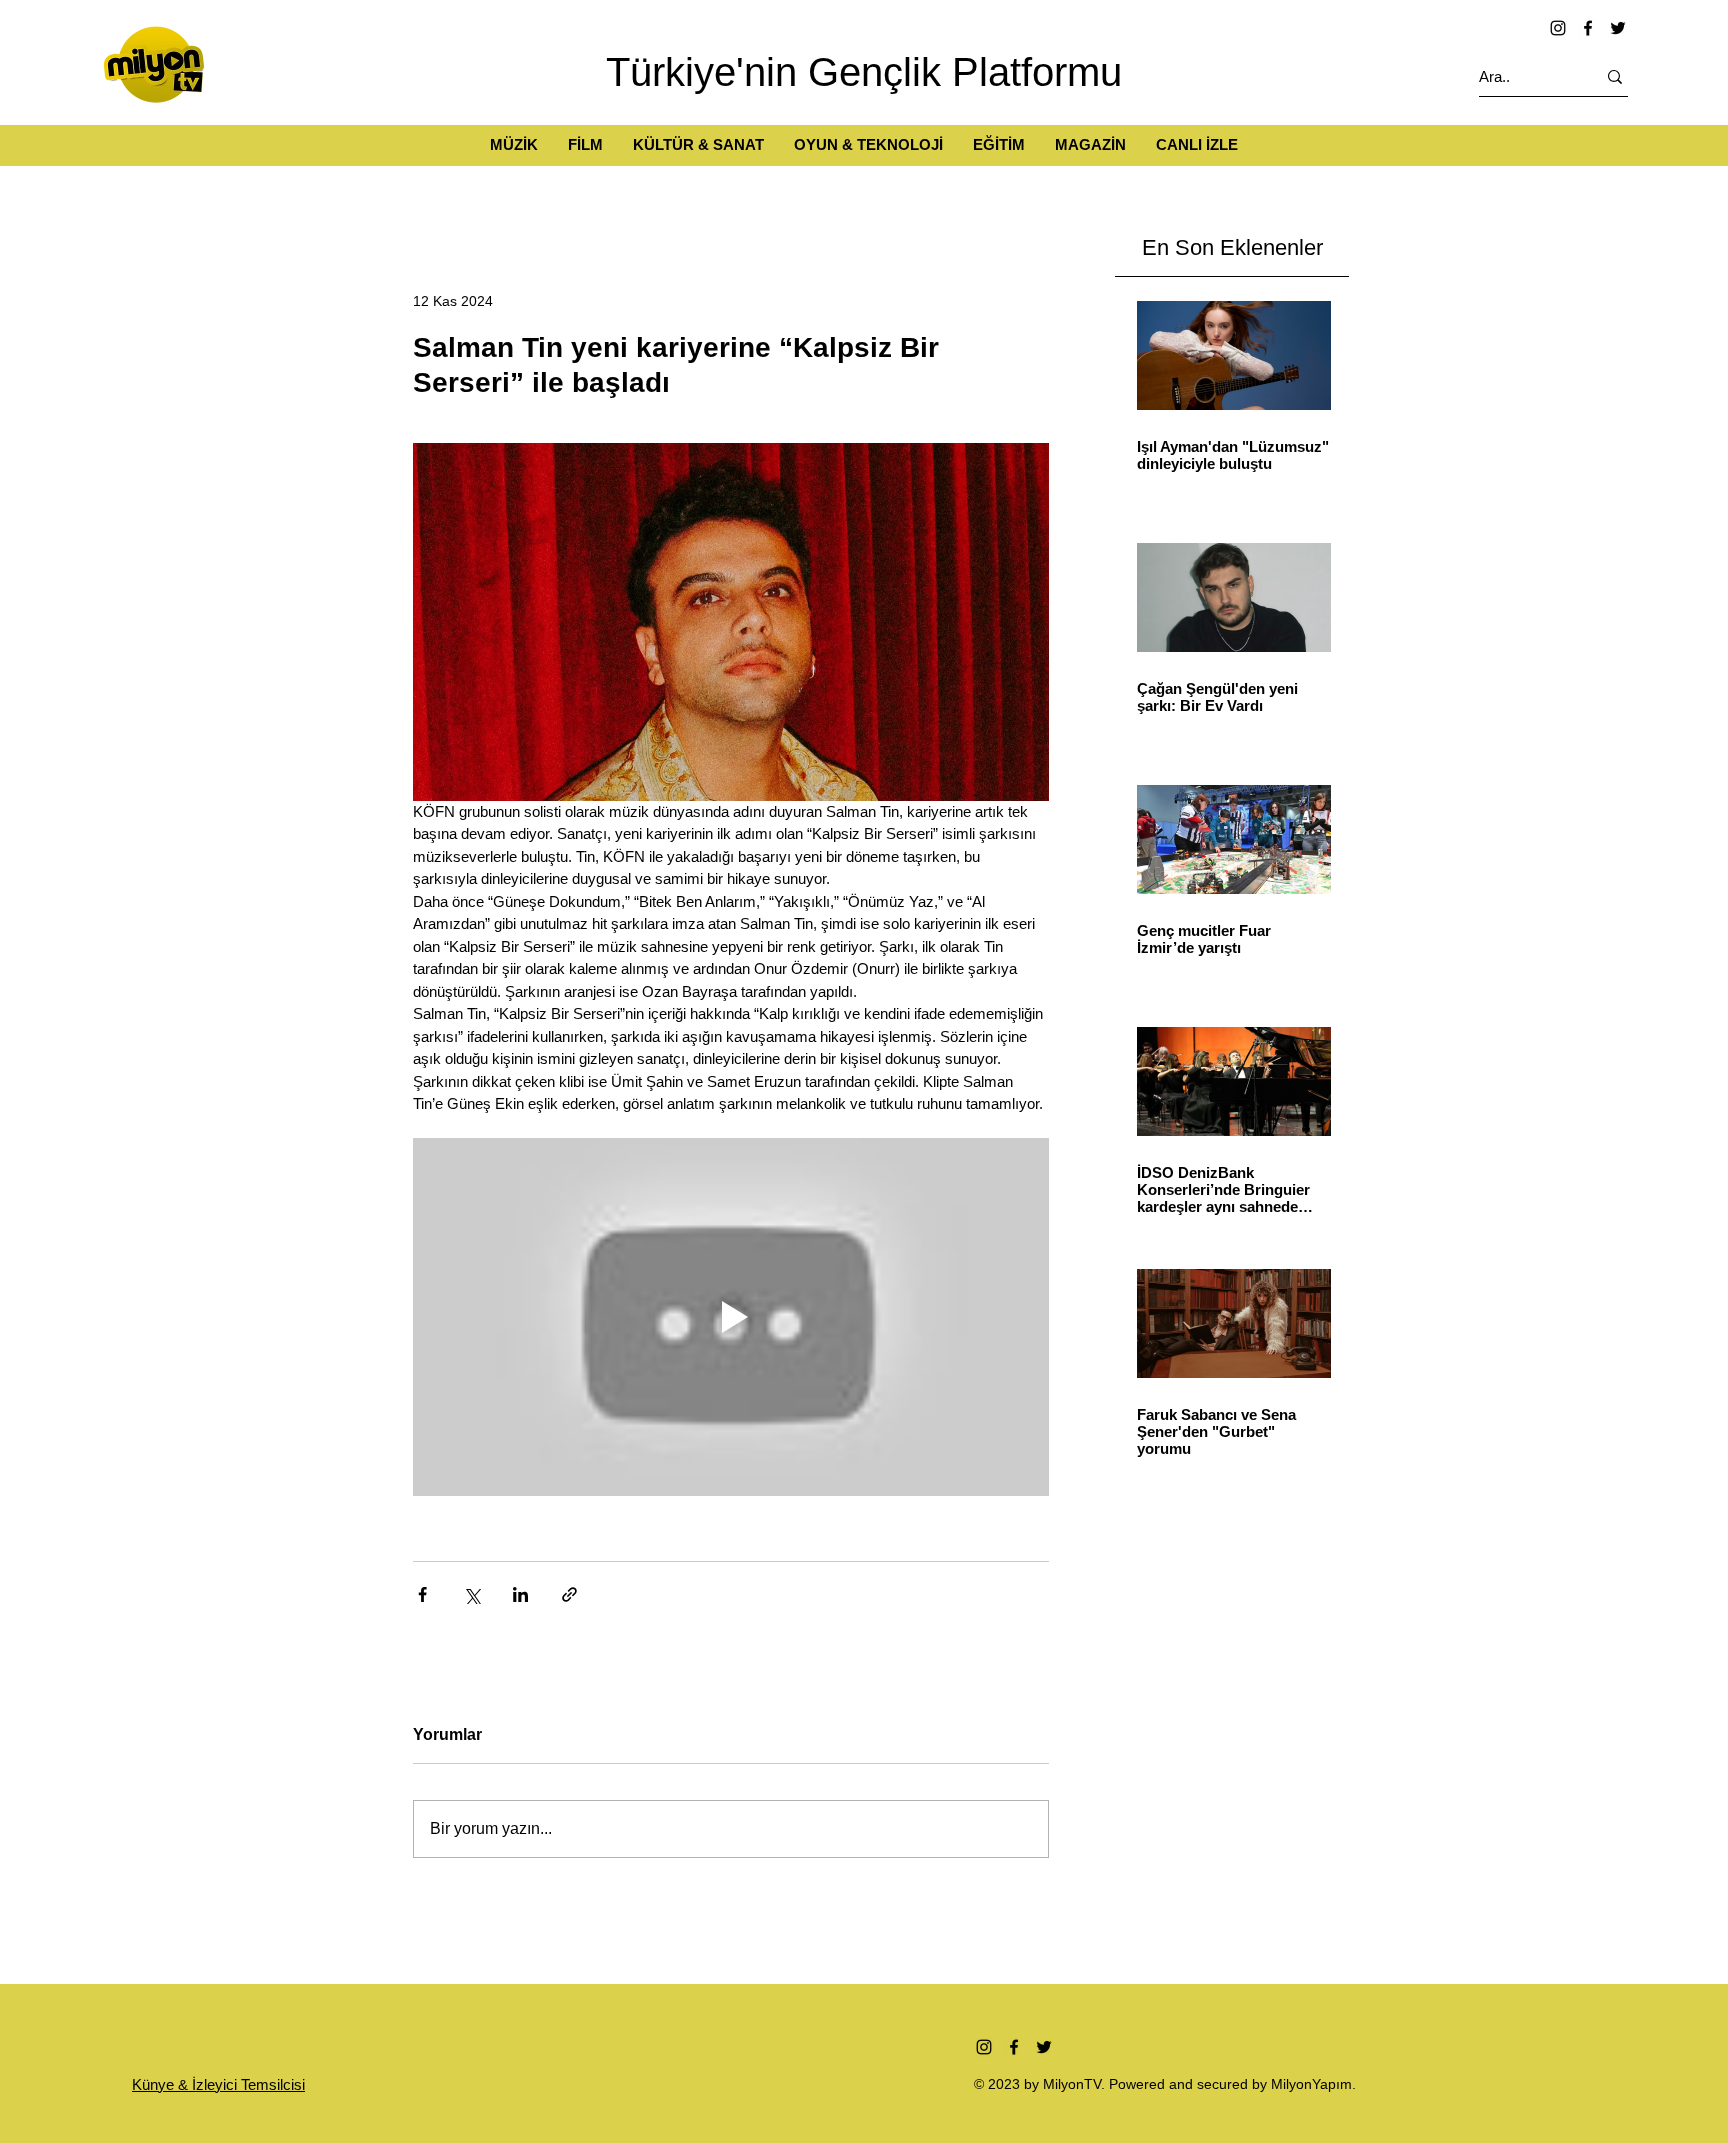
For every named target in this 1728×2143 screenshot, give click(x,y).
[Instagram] (1558, 28)
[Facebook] (1588, 28)
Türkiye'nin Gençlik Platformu (864, 72)
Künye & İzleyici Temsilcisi (218, 2084)
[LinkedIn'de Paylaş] (520, 1594)
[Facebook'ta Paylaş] (422, 1594)
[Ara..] (1615, 76)
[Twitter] (1618, 28)
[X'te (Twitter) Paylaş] (471, 1594)
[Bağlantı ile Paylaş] (569, 1594)
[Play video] (731, 1317)
